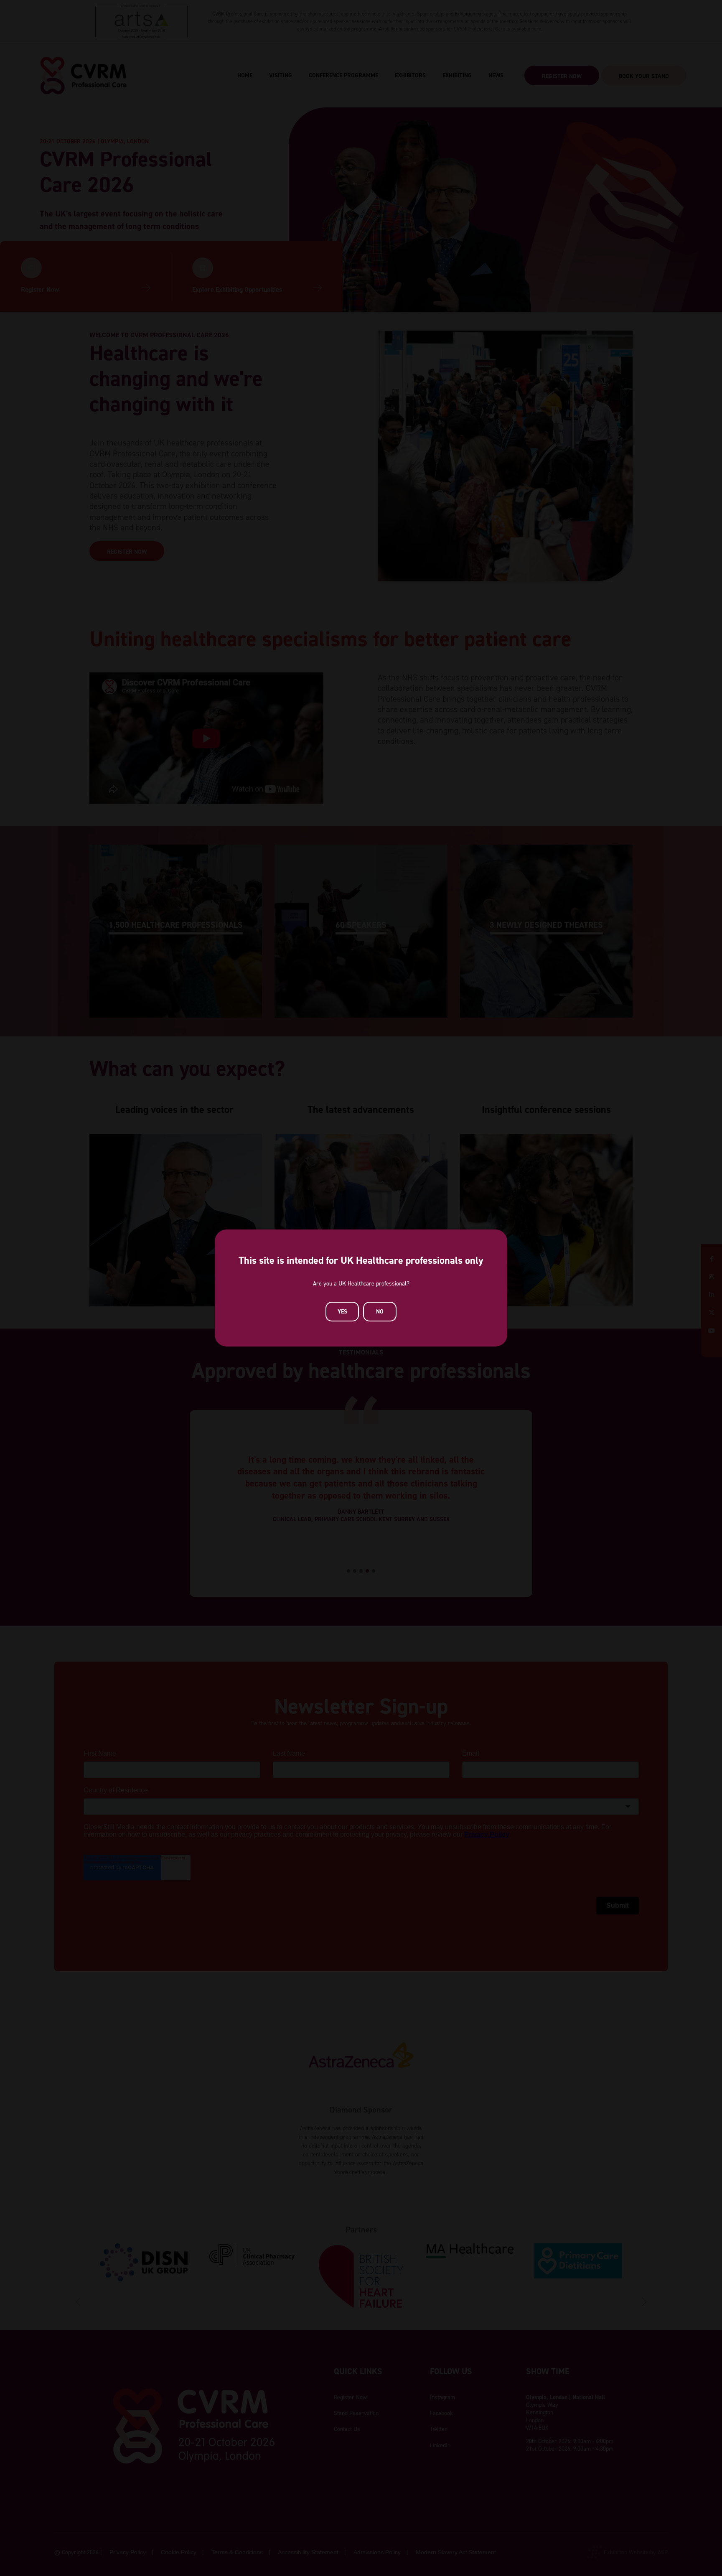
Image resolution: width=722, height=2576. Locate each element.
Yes (342, 1311)
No (380, 1311)
